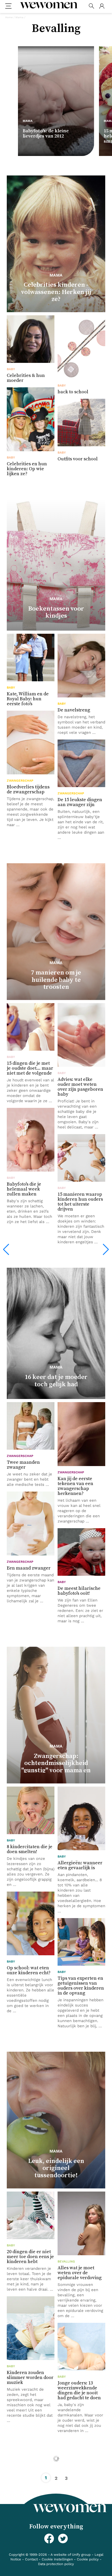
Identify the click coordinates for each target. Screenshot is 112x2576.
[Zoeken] (91, 6)
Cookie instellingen (57, 2559)
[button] (6, 1250)
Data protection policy (56, 2564)
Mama (19, 17)
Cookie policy (88, 2559)
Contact (31, 2559)
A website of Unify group (71, 2555)
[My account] (102, 6)
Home (9, 17)
